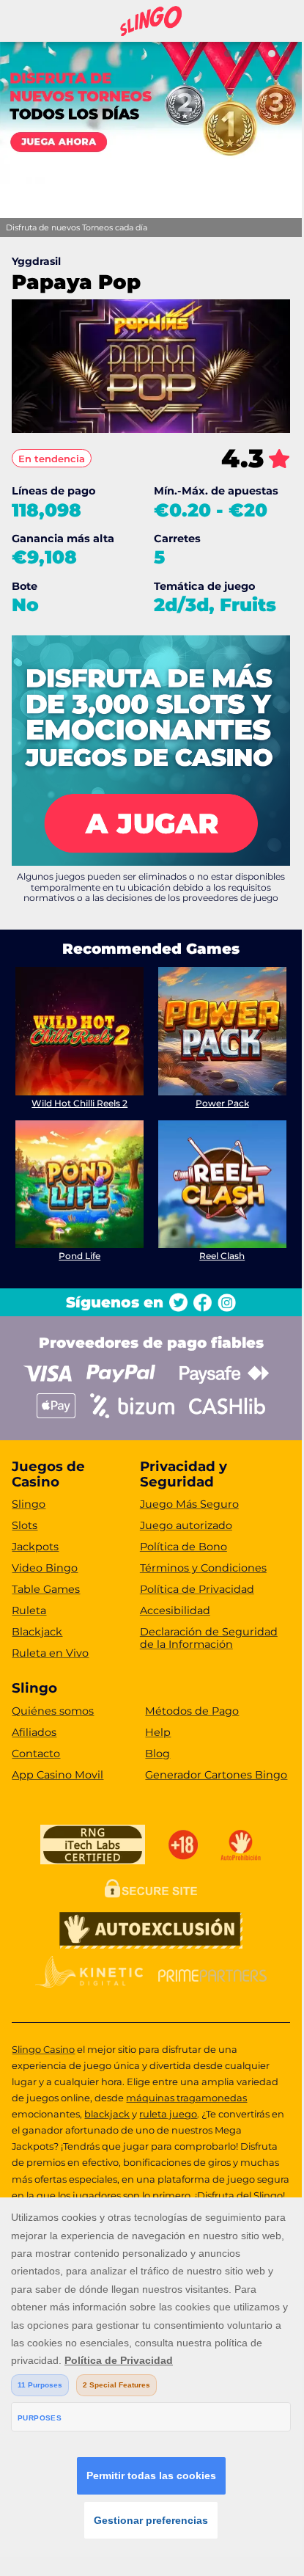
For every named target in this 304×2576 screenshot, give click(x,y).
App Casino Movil (58, 1775)
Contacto (36, 1754)
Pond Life (79, 1256)
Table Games (46, 1589)
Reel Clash (222, 1256)
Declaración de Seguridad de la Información (209, 1638)
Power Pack (222, 1103)
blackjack (107, 2114)
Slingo (29, 1504)
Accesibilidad (175, 1610)
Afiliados (34, 1732)
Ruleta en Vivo (50, 1653)
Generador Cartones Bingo (216, 1775)
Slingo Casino (43, 2049)
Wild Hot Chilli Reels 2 (79, 1103)
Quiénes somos (53, 1711)
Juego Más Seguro (189, 1504)
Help (158, 1732)
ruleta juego (168, 2114)
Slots (25, 1525)
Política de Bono (183, 1547)
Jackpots (35, 1547)
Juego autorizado (186, 1525)
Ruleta (29, 1610)
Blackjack (37, 1632)
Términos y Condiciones (203, 1568)
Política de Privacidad (197, 1589)
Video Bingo (45, 1568)
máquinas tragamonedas (186, 2098)
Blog (157, 1754)
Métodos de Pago (192, 1711)
